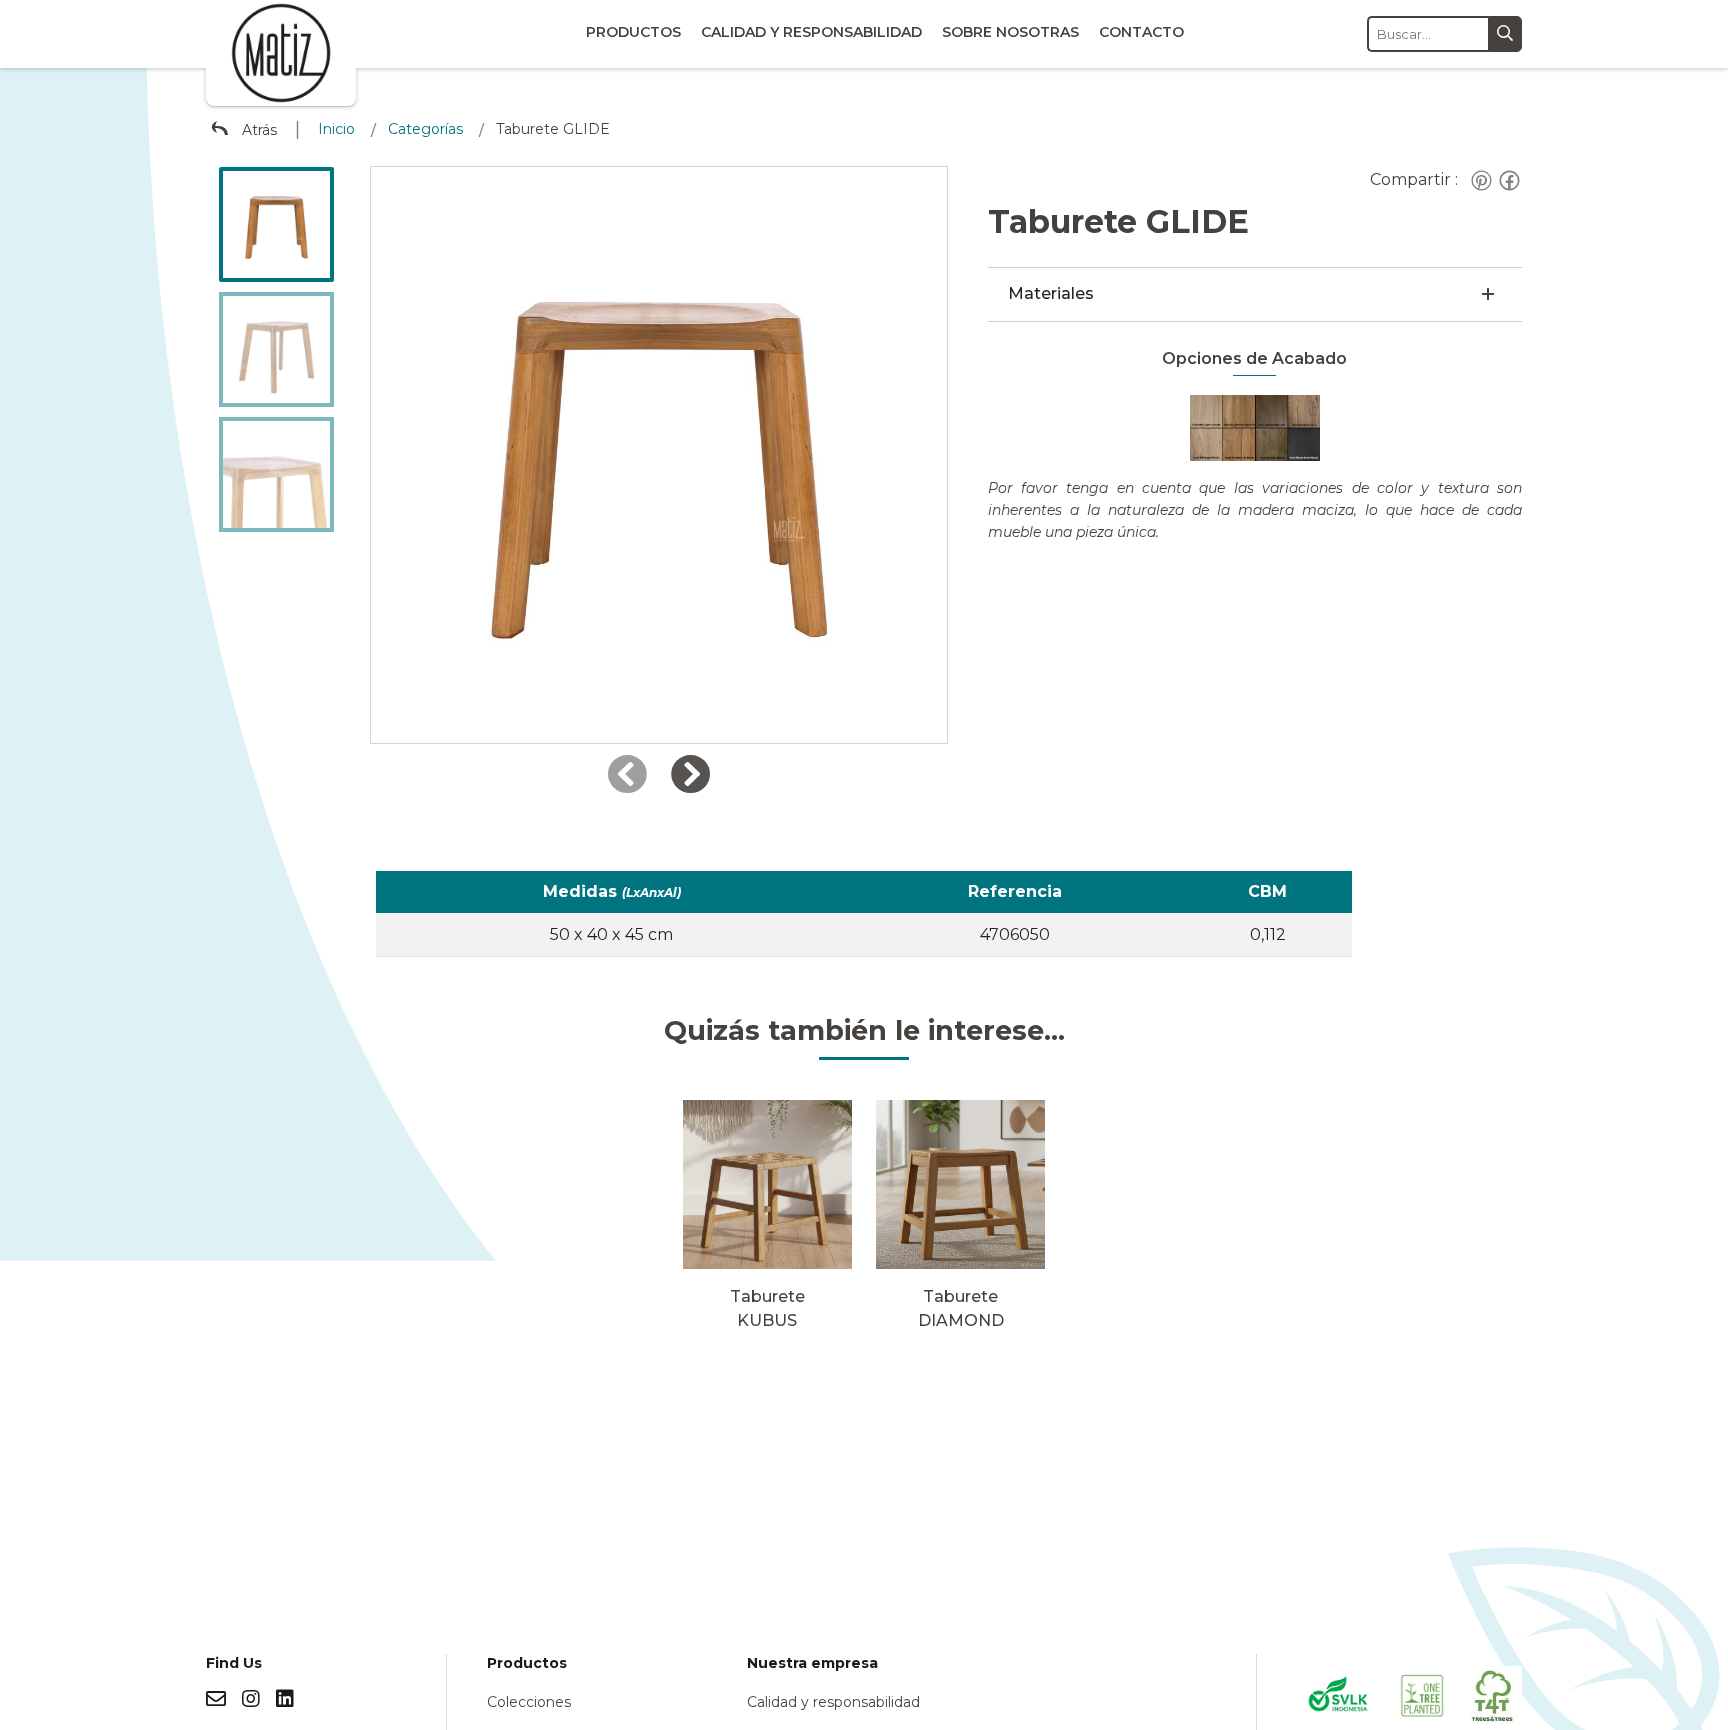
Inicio (336, 129)
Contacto (1141, 32)
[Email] (216, 1699)
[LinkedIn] (285, 1699)
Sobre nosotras (1010, 32)
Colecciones (529, 1702)
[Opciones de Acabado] (1255, 426)
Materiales (1051, 293)
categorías (425, 129)
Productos (633, 32)
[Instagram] (251, 1699)
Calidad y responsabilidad (811, 32)
